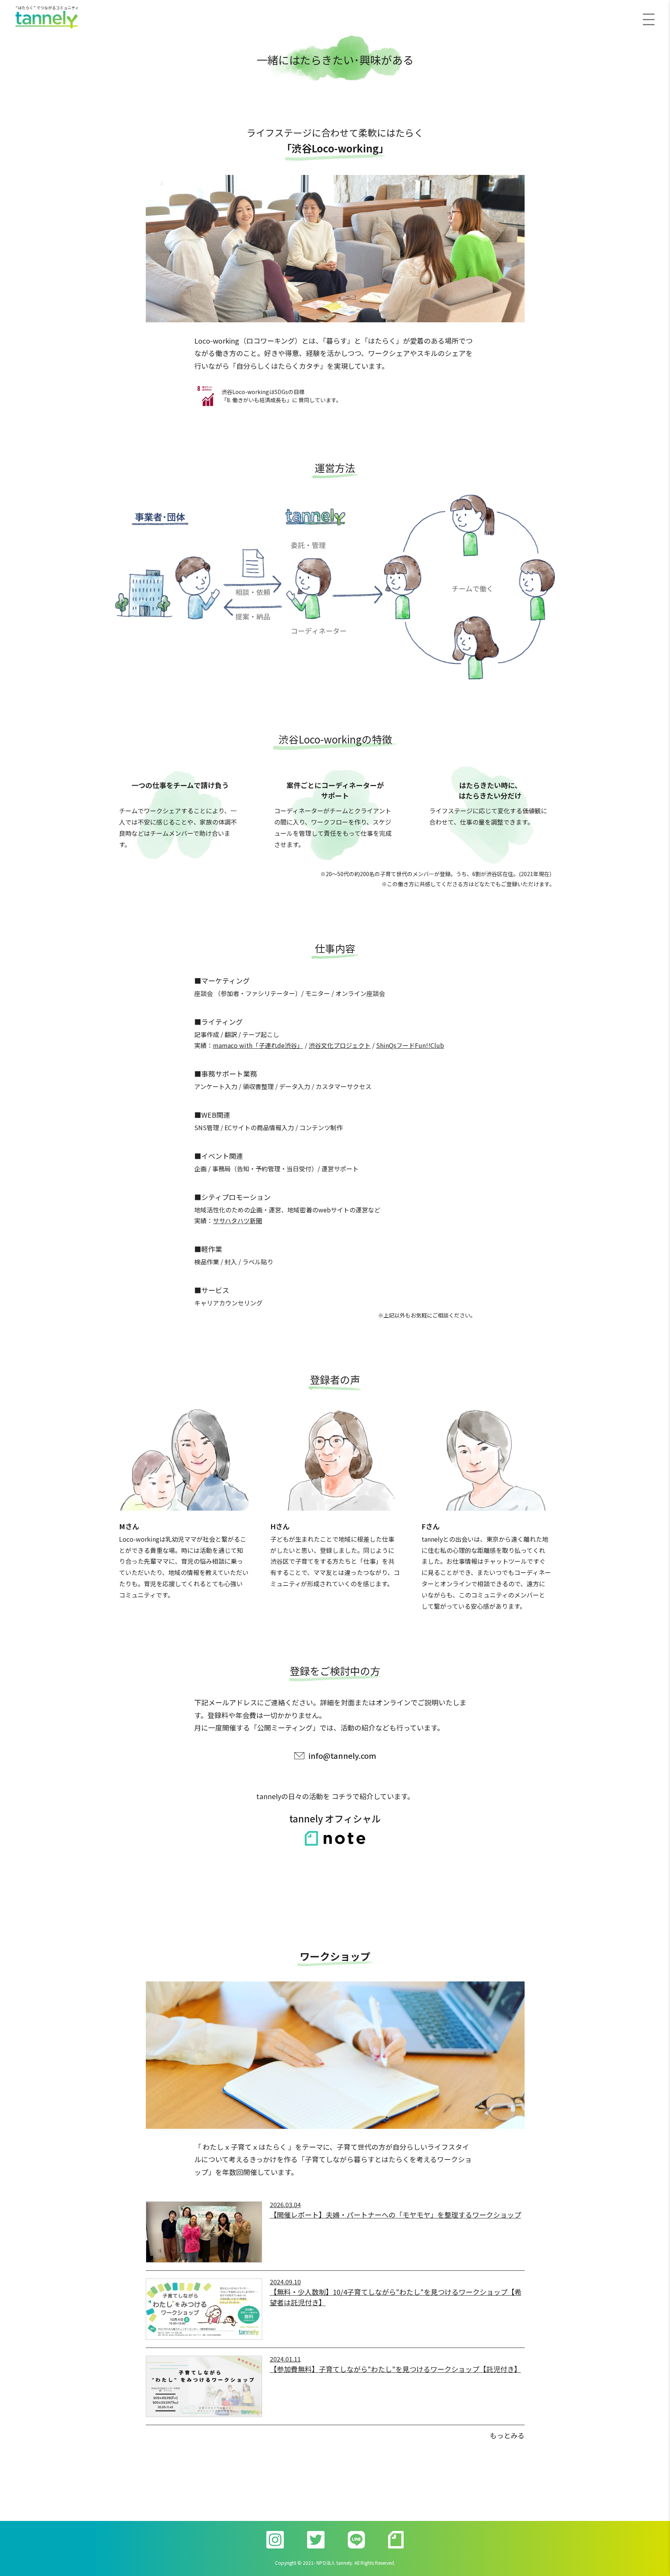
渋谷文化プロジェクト (340, 1045)
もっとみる (507, 2435)
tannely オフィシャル (335, 1818)
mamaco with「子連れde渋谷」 (258, 1045)
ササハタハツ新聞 (237, 1221)
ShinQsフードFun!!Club (410, 1045)
